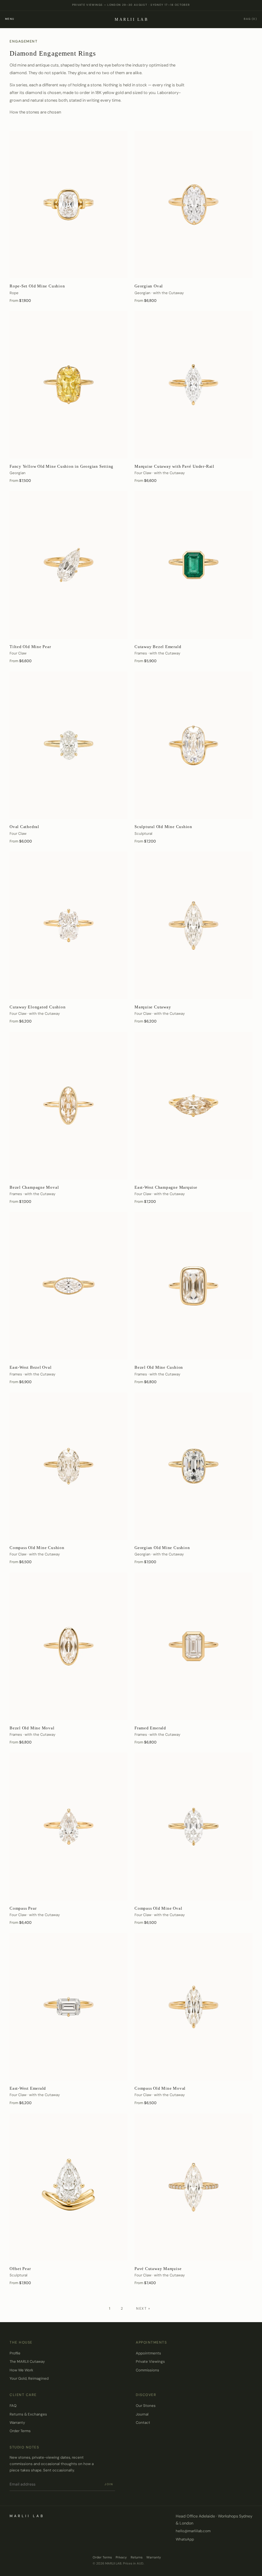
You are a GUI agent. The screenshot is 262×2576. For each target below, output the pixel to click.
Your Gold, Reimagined (29, 2379)
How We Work (21, 2370)
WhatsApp (185, 2539)
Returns (137, 2557)
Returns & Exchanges (28, 2414)
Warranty (17, 2423)
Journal (142, 2414)
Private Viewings (150, 2362)
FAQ (13, 2406)
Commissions (147, 2370)
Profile (15, 2353)
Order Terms (20, 2431)
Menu (10, 19)
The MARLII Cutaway (27, 2362)
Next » (143, 2308)
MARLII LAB (131, 20)
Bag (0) (250, 19)
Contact (143, 2423)
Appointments (148, 2353)
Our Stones (146, 2406)
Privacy (121, 2557)
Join (109, 2484)
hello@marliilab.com (193, 2531)
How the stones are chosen (35, 112)
